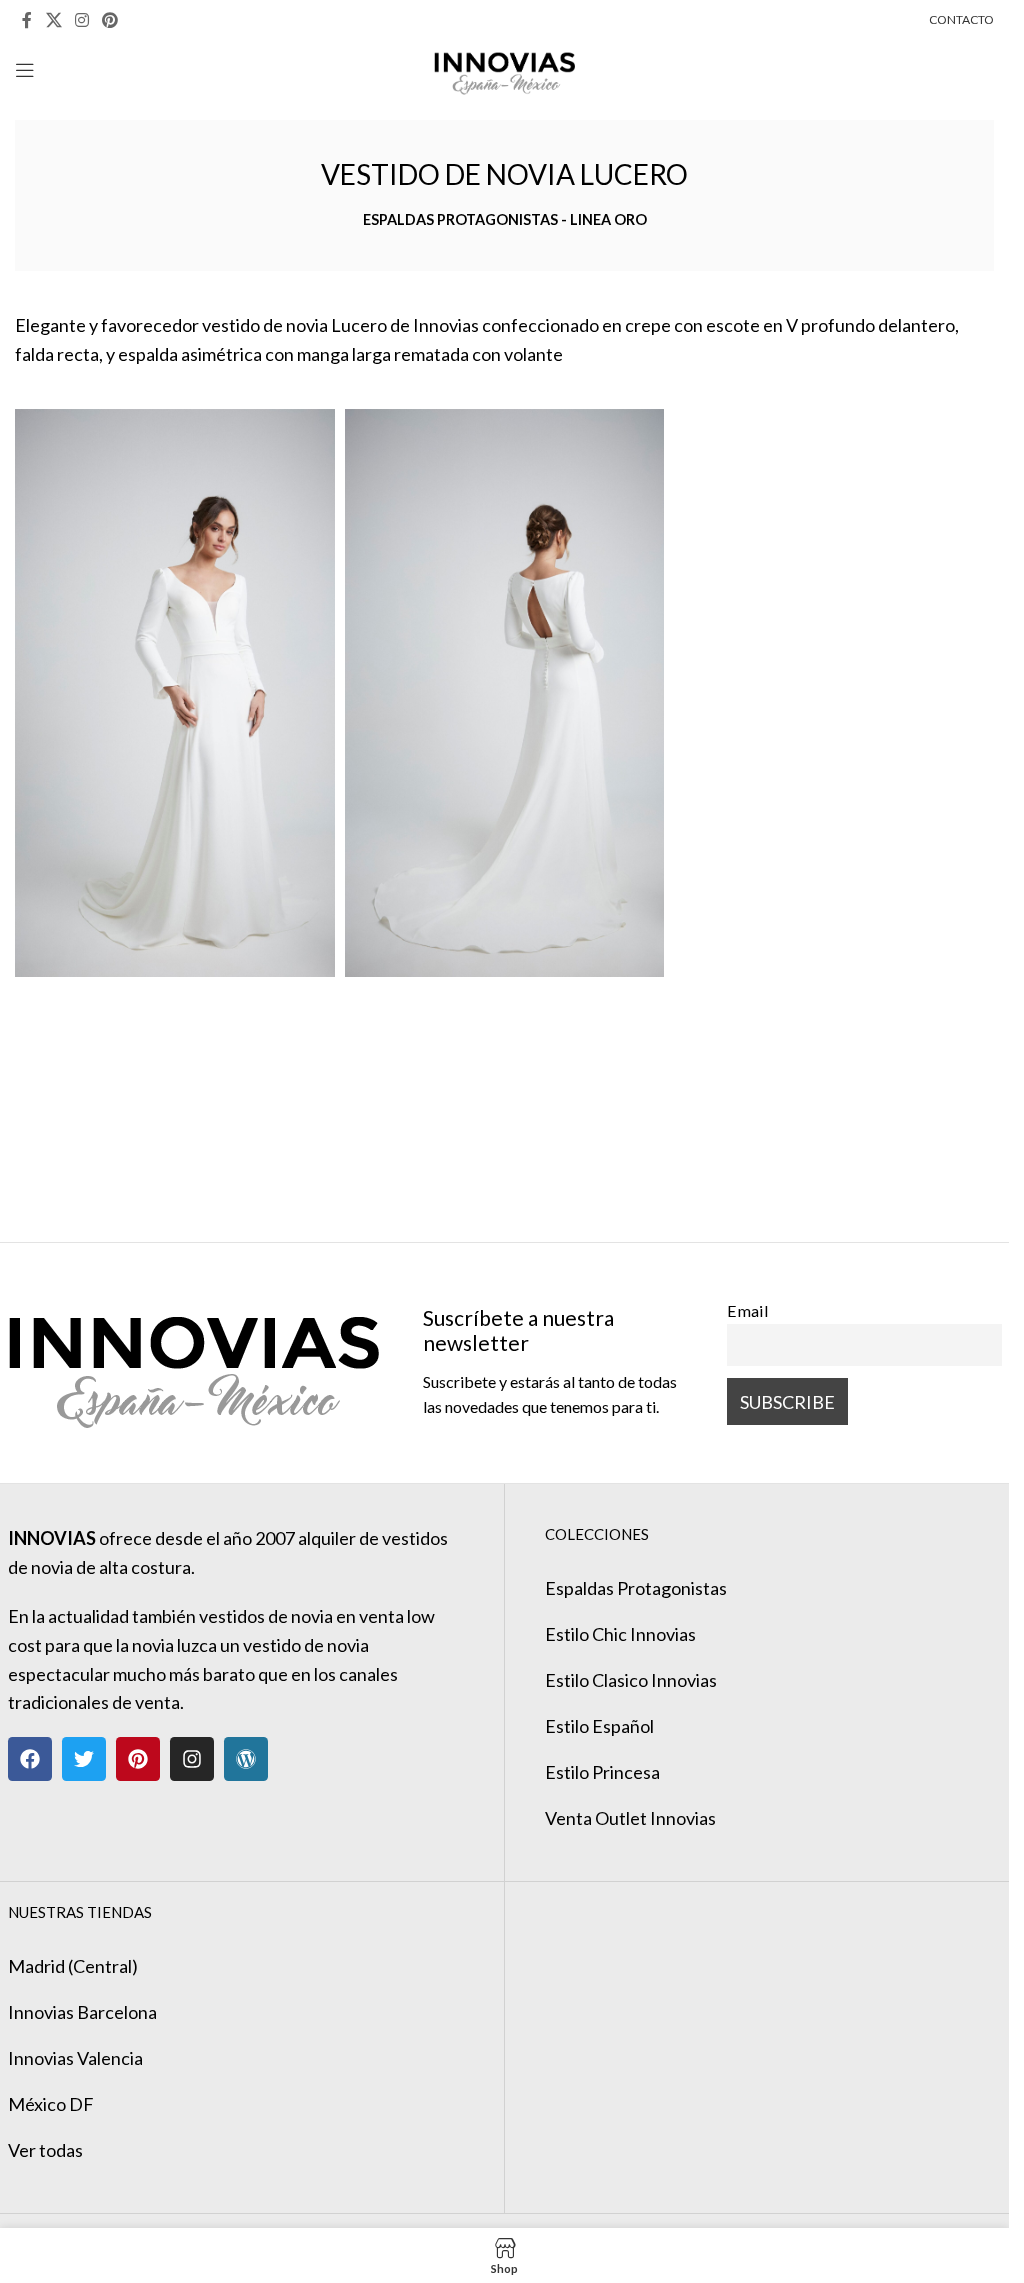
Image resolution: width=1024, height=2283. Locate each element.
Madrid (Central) (73, 1966)
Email (748, 1310)
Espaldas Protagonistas (636, 1588)
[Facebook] (30, 1759)
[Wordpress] (246, 1759)
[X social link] (53, 20)
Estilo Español (599, 1726)
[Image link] (193, 1360)
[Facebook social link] (27, 20)
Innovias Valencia (75, 2058)
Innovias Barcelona (82, 2012)
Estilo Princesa (602, 1772)
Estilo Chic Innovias (620, 1634)
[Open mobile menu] (25, 70)
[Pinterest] (138, 1759)
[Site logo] (504, 68)
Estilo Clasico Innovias (631, 1680)
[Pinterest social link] (110, 20)
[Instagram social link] (81, 20)
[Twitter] (84, 1759)
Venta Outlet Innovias (630, 1818)
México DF (51, 2104)
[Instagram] (192, 1759)
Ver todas (45, 2150)
